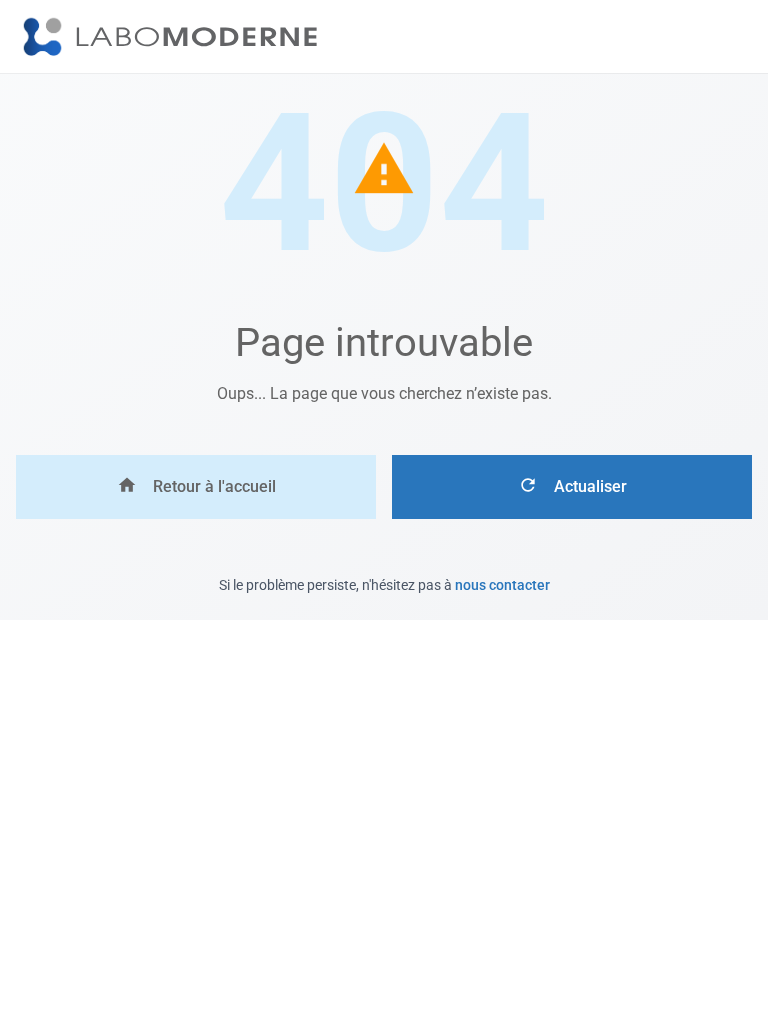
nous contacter (502, 585)
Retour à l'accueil (214, 486)
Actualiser (590, 486)
